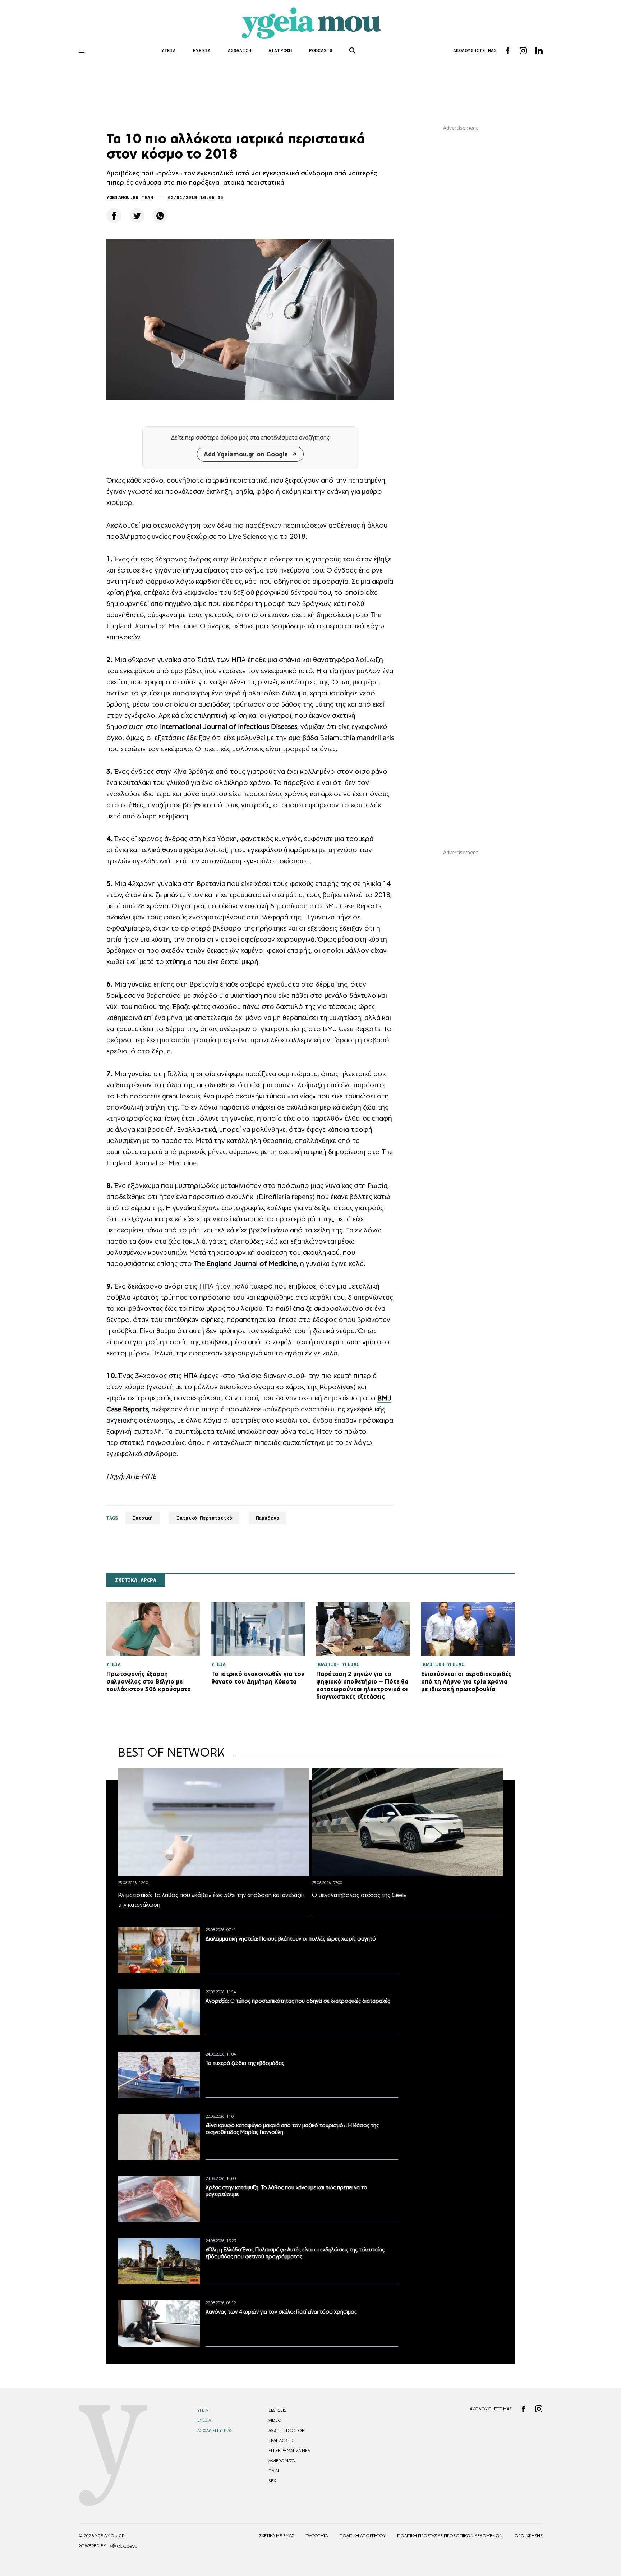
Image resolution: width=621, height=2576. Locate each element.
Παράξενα (268, 1518)
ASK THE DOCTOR (286, 2430)
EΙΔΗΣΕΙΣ (277, 2410)
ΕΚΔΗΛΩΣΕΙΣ (281, 2440)
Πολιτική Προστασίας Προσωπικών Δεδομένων (450, 2536)
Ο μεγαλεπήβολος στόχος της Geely (359, 1895)
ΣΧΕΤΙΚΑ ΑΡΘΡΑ (136, 1580)
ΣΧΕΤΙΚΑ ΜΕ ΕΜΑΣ (277, 2536)
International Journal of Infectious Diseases (229, 726)
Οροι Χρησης (528, 2536)
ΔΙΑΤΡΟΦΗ (280, 50)
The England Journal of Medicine (245, 1263)
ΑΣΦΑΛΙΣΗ (240, 50)
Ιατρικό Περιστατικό (204, 1518)
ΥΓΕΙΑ (169, 50)
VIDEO (275, 2420)
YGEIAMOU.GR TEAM (130, 198)
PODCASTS (321, 50)
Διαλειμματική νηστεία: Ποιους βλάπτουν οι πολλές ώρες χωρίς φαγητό (291, 1939)
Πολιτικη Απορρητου (362, 2536)
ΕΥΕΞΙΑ (202, 50)
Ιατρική (143, 1518)
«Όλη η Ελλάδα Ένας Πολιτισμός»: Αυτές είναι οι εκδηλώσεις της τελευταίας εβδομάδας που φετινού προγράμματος (295, 2253)
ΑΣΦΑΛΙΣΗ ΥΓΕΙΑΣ (215, 2430)
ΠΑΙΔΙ (274, 2471)
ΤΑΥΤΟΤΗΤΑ (317, 2536)
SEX (272, 2481)
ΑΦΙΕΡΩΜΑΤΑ (282, 2461)
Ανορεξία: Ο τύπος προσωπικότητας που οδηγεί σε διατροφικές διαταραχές (298, 2001)
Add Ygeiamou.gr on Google (246, 454)
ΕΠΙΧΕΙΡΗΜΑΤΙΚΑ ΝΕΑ (289, 2451)
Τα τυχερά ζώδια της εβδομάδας (245, 2063)
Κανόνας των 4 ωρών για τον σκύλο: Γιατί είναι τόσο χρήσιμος (281, 2312)
